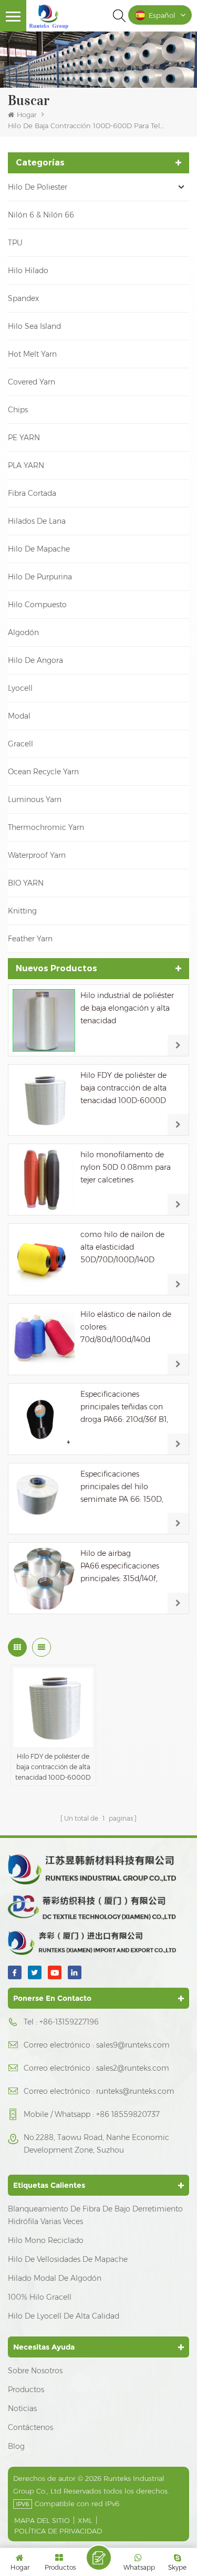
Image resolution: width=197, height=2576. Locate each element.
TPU (15, 243)
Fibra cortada (32, 493)
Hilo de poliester (38, 187)
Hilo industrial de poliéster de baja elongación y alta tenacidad (127, 1008)
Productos (26, 2390)
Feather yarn (30, 939)
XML (85, 2520)
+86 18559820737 (128, 2114)
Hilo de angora (35, 660)
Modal (19, 716)
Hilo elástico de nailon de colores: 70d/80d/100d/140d (126, 1327)
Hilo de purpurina (40, 577)
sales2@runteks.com (133, 2068)
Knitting (22, 911)
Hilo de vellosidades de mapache (68, 2259)
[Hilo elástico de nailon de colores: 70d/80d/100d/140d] (44, 1339)
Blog (16, 2446)
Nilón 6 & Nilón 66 (41, 215)
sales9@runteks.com (133, 2045)
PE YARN (24, 438)
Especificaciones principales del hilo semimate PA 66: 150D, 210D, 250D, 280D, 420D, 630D (125, 1487)
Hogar (27, 115)
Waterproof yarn (37, 855)
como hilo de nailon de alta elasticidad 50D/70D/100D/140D (122, 1247)
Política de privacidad (58, 2531)
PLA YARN (26, 465)
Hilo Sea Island (34, 326)
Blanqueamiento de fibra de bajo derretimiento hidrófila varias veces (95, 2215)
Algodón (23, 632)
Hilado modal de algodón (55, 2278)
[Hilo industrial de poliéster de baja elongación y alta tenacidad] (44, 1020)
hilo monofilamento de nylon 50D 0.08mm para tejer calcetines (126, 1167)
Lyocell (20, 688)
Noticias (22, 2408)
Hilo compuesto (37, 605)
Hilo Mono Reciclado (46, 2240)
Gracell (20, 744)
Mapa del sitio (42, 2520)
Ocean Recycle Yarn (43, 772)
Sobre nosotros (35, 2371)
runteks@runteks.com (135, 2091)
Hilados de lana (37, 521)
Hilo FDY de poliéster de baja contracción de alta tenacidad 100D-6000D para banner (123, 1089)
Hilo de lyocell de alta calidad (64, 2316)
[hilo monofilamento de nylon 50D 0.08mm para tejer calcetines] (44, 1180)
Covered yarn (32, 382)
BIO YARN (26, 883)
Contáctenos (30, 2427)
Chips (18, 410)
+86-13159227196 (69, 2022)
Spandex (23, 298)
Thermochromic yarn (46, 827)
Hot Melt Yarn (32, 354)
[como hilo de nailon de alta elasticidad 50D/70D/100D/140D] (44, 1259)
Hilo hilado (28, 271)
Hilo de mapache (39, 549)
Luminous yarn (35, 799)
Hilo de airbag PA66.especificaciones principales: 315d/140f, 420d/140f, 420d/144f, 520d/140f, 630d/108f (120, 1567)
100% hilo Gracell (40, 2297)
